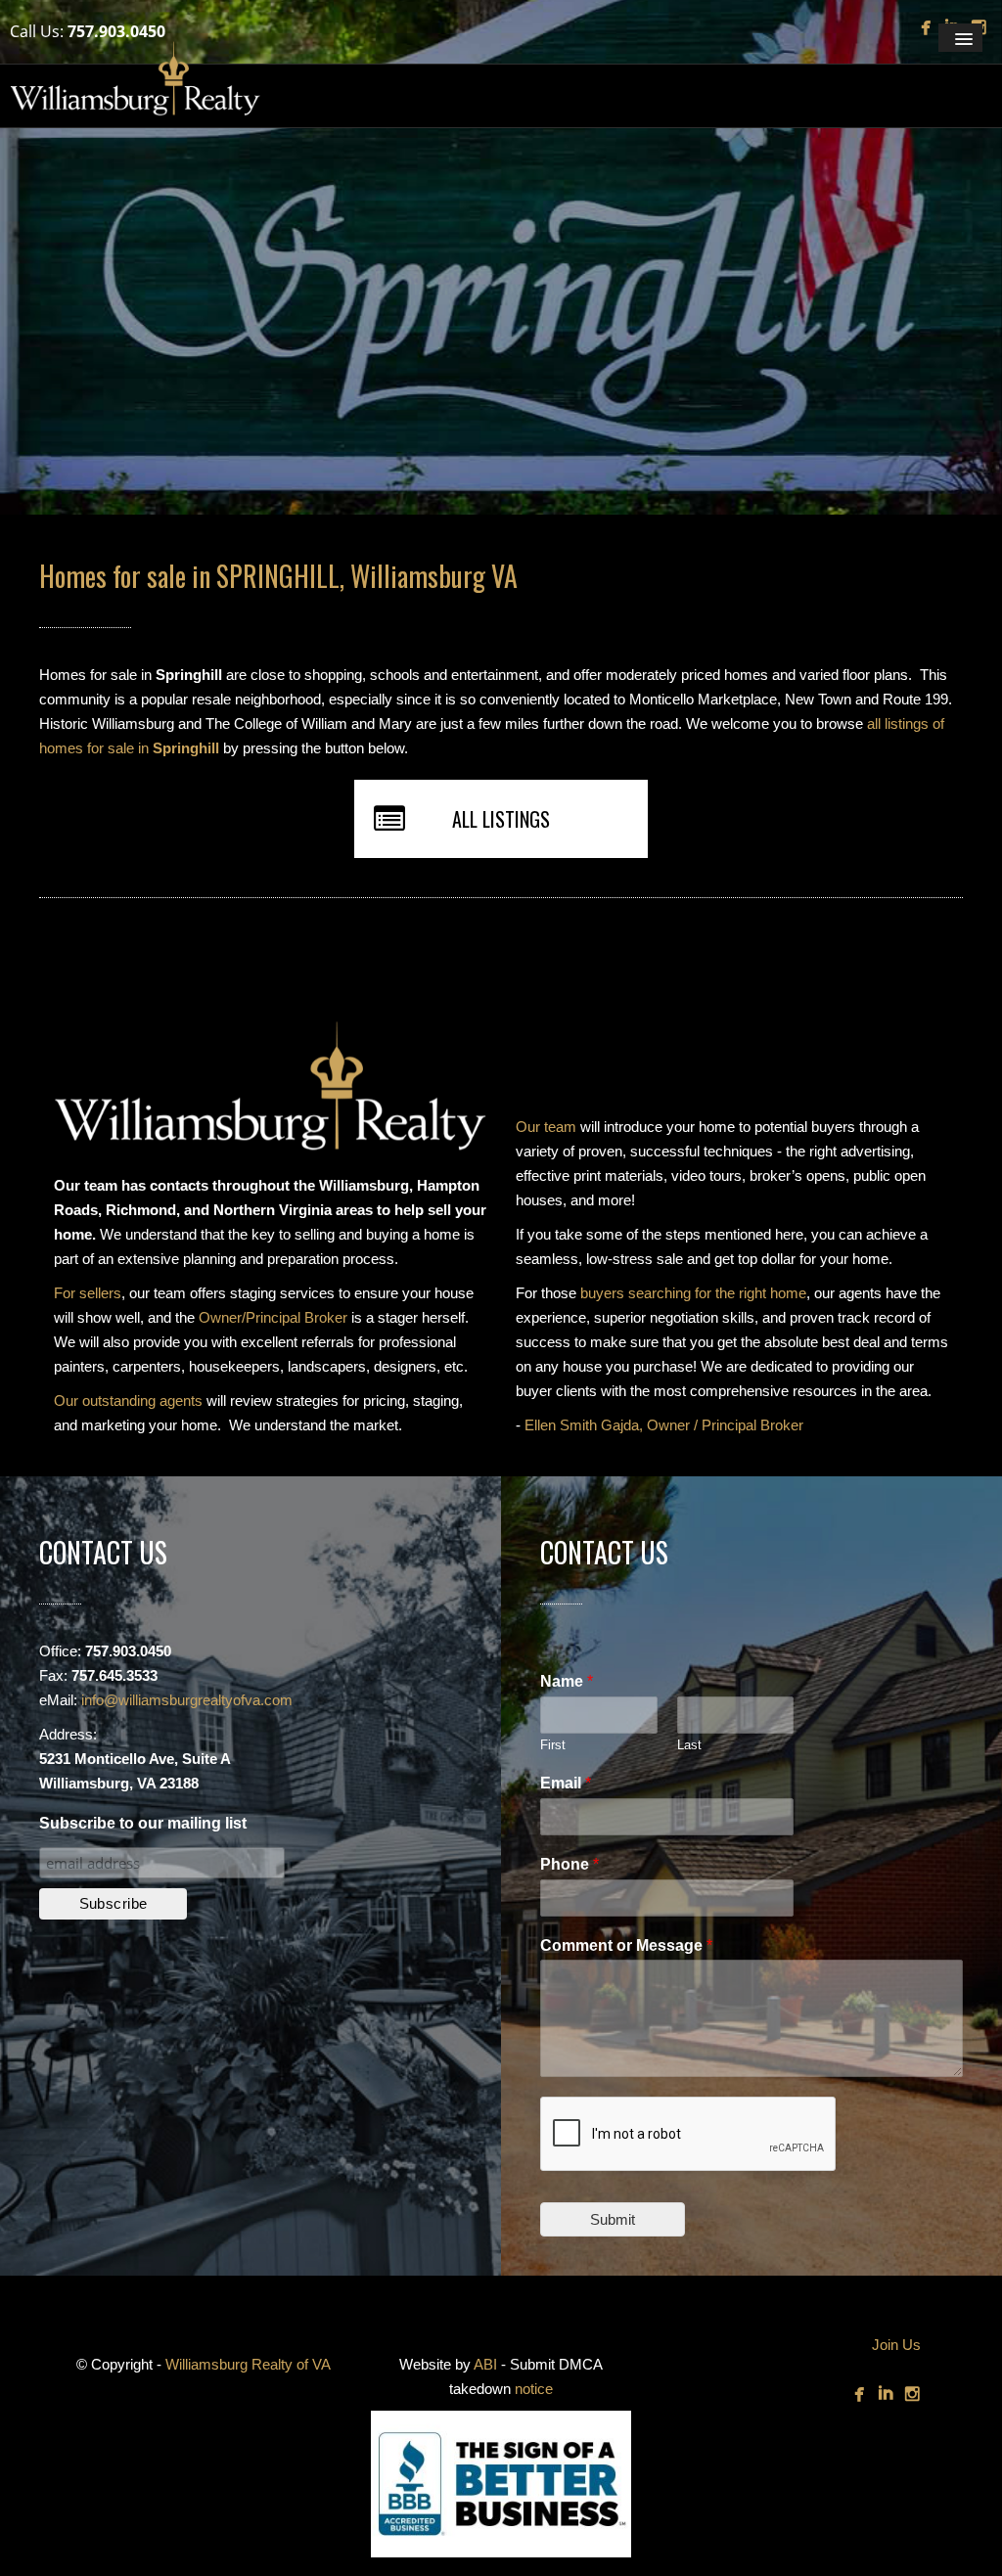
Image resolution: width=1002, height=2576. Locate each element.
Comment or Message (626, 1945)
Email (566, 1783)
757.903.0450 (116, 31)
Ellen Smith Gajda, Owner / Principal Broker (664, 1425)
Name (567, 1681)
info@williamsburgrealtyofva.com (187, 1700)
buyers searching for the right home (693, 1293)
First (553, 1745)
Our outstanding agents (128, 1401)
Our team (546, 1127)
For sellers (88, 1293)
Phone (569, 1864)
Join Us (896, 2345)
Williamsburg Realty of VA (248, 2364)
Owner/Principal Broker (273, 1317)
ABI (485, 2364)
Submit (613, 2219)
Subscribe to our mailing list (143, 1823)
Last (689, 1745)
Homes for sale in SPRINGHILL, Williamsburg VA (278, 576)
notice (534, 2389)
